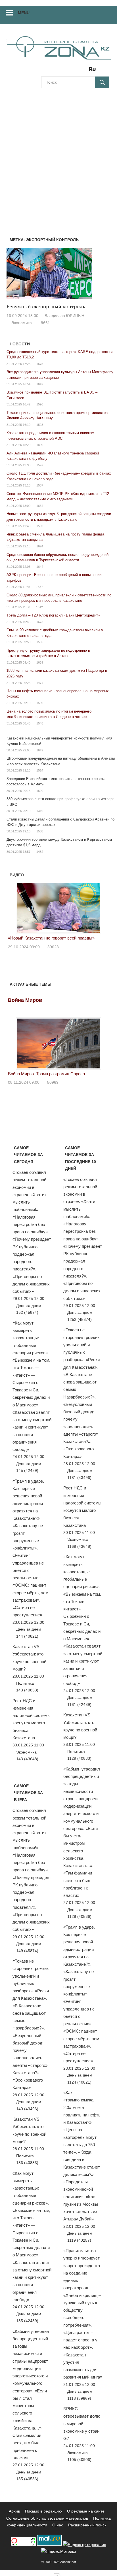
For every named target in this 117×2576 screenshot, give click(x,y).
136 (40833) (27, 2163)
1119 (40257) (79, 2240)
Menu (24, 13)
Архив (14, 2511)
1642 (40, 384)
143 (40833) (27, 1690)
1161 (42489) (79, 1704)
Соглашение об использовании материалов (47, 2518)
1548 (40, 723)
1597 (40, 465)
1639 (40, 662)
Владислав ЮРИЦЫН (64, 316)
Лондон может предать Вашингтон (74, 938)
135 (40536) (27, 2479)
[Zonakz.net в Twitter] (45, 71)
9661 (45, 323)
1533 (40, 526)
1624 (40, 546)
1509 (40, 703)
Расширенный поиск (87, 2525)
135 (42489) (27, 2321)
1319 (40, 811)
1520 (40, 791)
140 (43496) (27, 2109)
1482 (40, 852)
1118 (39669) (79, 2398)
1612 (39, 607)
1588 (40, 831)
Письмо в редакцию (43, 2511)
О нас (58, 2525)
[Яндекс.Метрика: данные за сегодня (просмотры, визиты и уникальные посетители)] (59, 2551)
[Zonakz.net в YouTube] (61, 71)
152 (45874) (27, 1312)
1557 (40, 485)
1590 (40, 404)
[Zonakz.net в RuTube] (94, 71)
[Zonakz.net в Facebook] (53, 71)
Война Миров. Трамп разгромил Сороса (46, 1074)
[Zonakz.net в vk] (85, 71)
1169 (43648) (79, 1546)
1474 (40, 683)
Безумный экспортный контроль (46, 307)
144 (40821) (27, 1636)
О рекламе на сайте (86, 2511)
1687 (39, 587)
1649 (40, 750)
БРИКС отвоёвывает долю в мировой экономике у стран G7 (82, 2424)
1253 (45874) (80, 1319)
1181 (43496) (79, 1478)
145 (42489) (27, 1470)
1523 (40, 425)
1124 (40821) (79, 2082)
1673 (40, 622)
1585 (40, 642)
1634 (40, 506)
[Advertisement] (58, 156)
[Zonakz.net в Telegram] (69, 71)
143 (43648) (27, 1759)
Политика (25, 1683)
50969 (53, 1082)
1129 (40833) (79, 1758)
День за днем (29, 1306)
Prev (15, 906)
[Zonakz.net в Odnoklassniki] (77, 71)
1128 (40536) (79, 1916)
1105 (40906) (79, 2460)
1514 (40, 770)
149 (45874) (27, 1951)
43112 (85, 947)
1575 (40, 364)
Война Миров (25, 1000)
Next (102, 906)
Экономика (22, 323)
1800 (40, 445)
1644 (40, 567)
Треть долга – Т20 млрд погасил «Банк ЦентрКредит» (53, 615)
